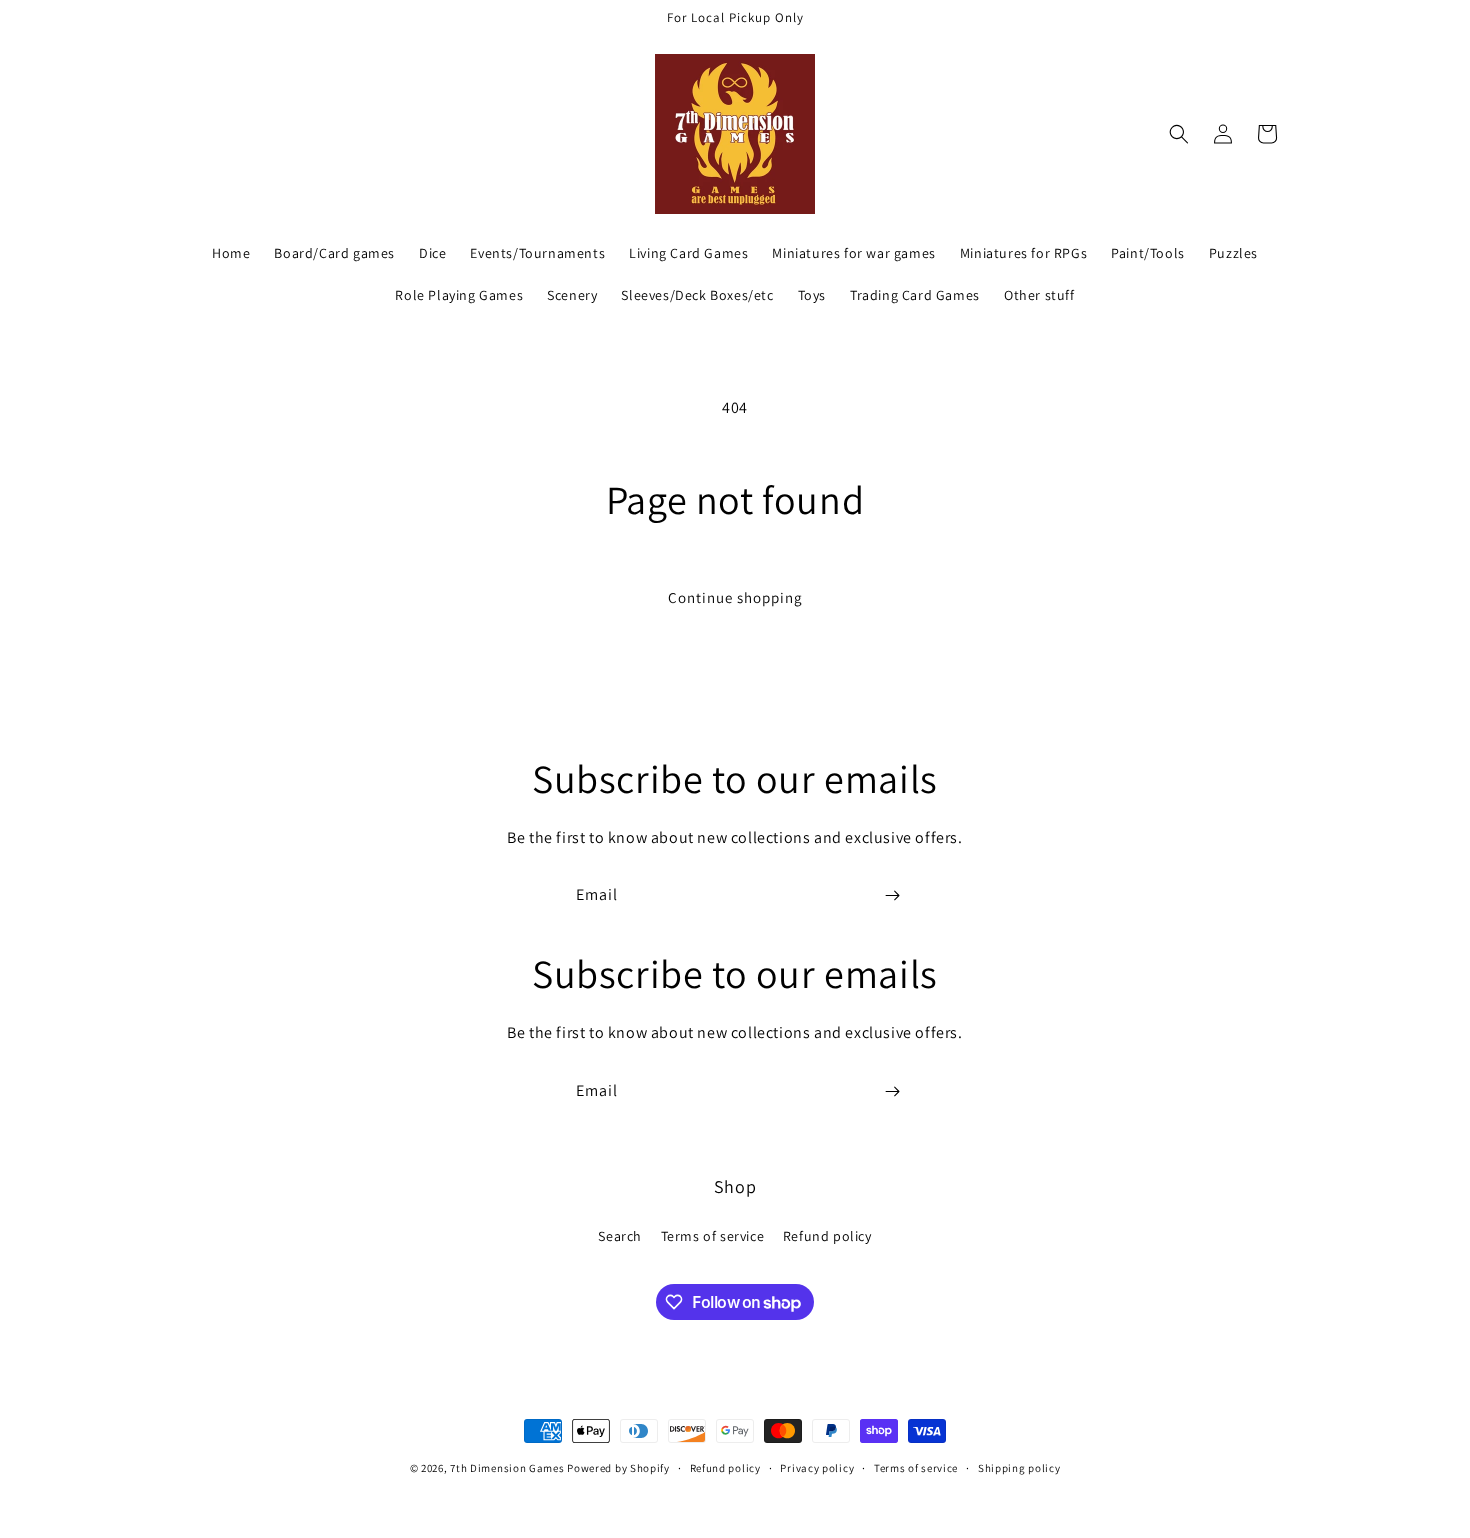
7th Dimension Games (507, 1468)
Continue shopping (735, 597)
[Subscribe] (892, 895)
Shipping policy (1019, 1468)
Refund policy (827, 1236)
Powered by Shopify (618, 1468)
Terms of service (713, 1236)
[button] (1179, 134)
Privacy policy (817, 1468)
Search (620, 1236)
